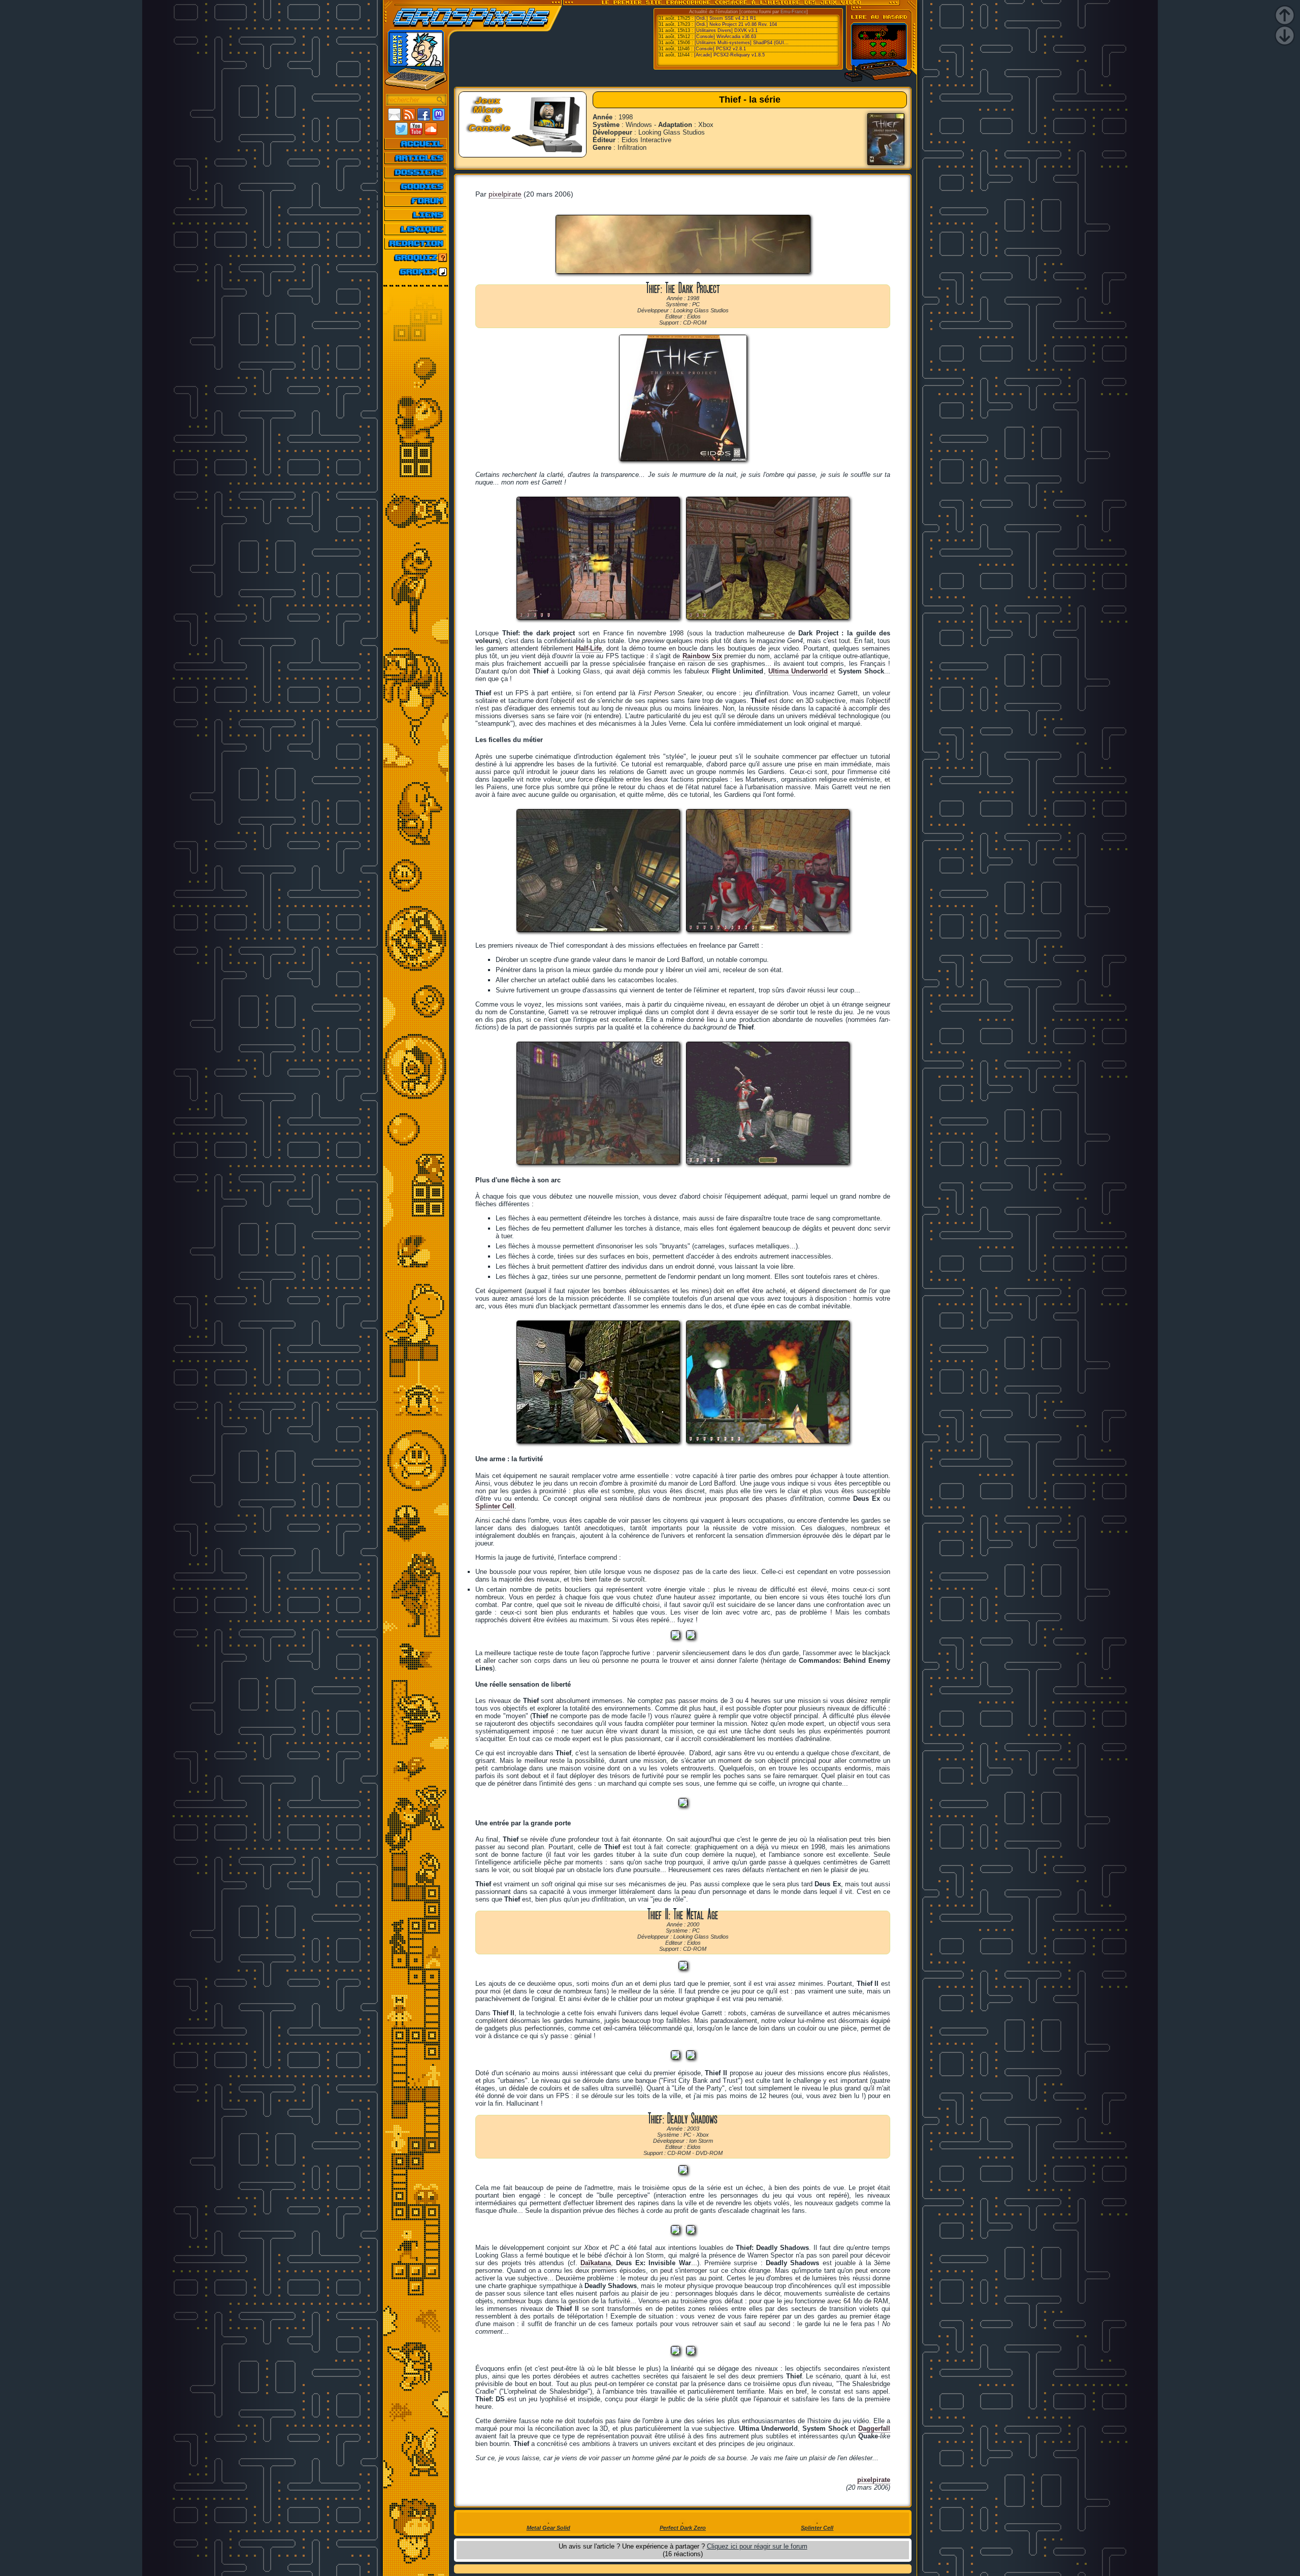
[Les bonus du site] (416, 186)
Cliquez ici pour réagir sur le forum (757, 2546)
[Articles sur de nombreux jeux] (416, 158)
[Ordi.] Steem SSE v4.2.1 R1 (725, 18)
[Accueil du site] (416, 144)
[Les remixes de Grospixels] (416, 272)
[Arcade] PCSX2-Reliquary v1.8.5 (729, 55)
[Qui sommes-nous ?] (416, 243)
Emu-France (793, 12)
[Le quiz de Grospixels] (416, 257)
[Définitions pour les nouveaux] (416, 229)
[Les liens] (416, 215)
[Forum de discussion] (416, 201)
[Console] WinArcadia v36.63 (725, 37)
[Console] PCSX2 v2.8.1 (720, 49)
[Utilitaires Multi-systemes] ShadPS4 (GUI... (742, 43)
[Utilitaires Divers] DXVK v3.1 (726, 30)
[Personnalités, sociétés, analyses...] (416, 172)
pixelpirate (505, 194)
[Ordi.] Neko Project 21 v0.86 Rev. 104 (736, 24)
